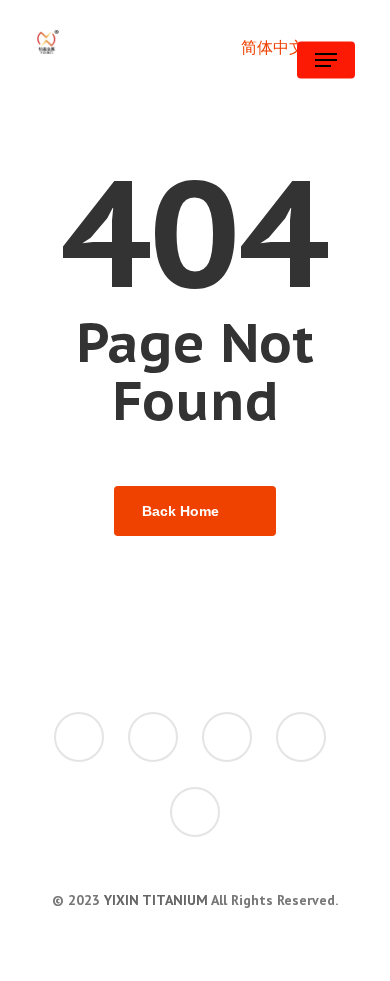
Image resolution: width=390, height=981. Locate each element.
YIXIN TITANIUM (156, 900)
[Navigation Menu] (326, 60)
